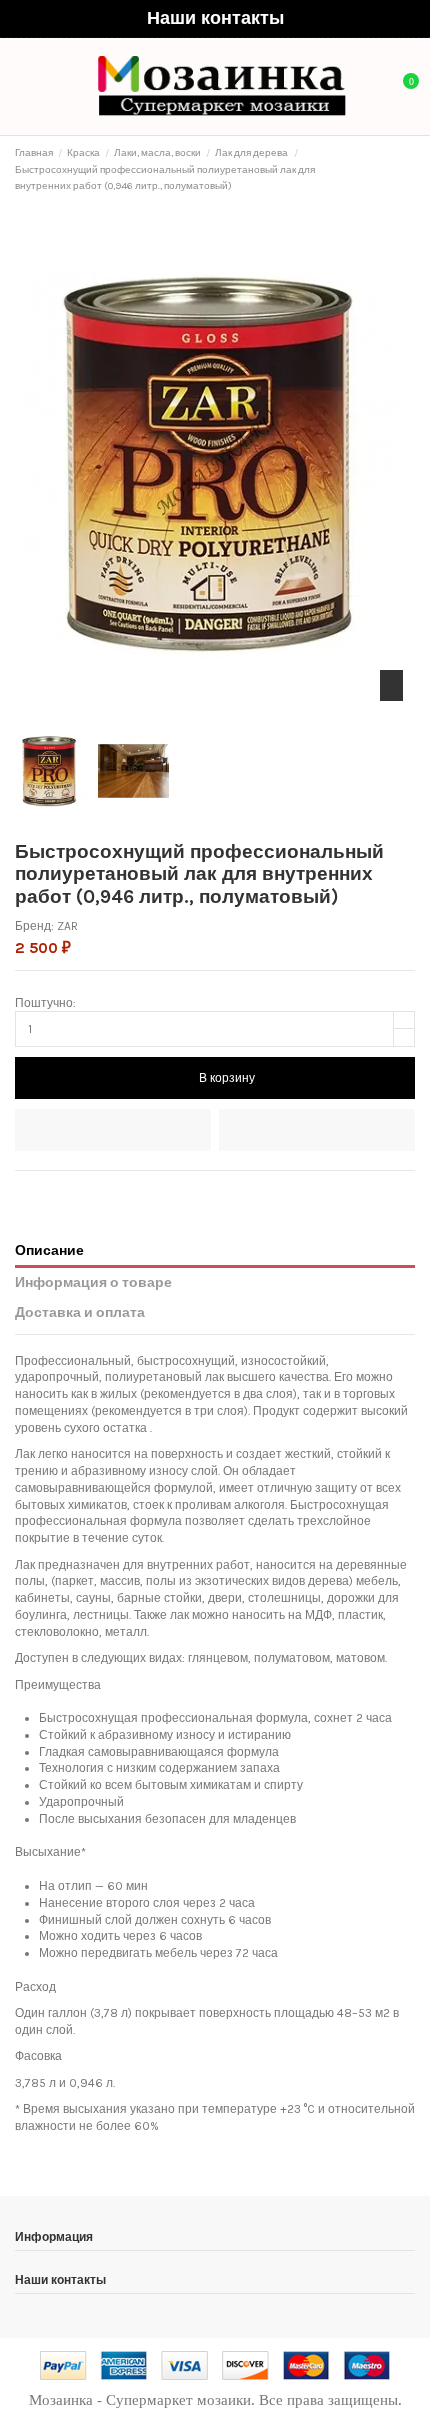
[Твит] (42, 1191)
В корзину (227, 1078)
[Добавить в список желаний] (113, 1130)
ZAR (67, 926)
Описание (49, 1250)
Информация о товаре (93, 1282)
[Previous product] (392, 170)
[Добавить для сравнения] (317, 1130)
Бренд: (34, 926)
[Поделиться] (23, 1191)
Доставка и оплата (80, 1312)
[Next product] (408, 170)
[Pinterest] (61, 1191)
